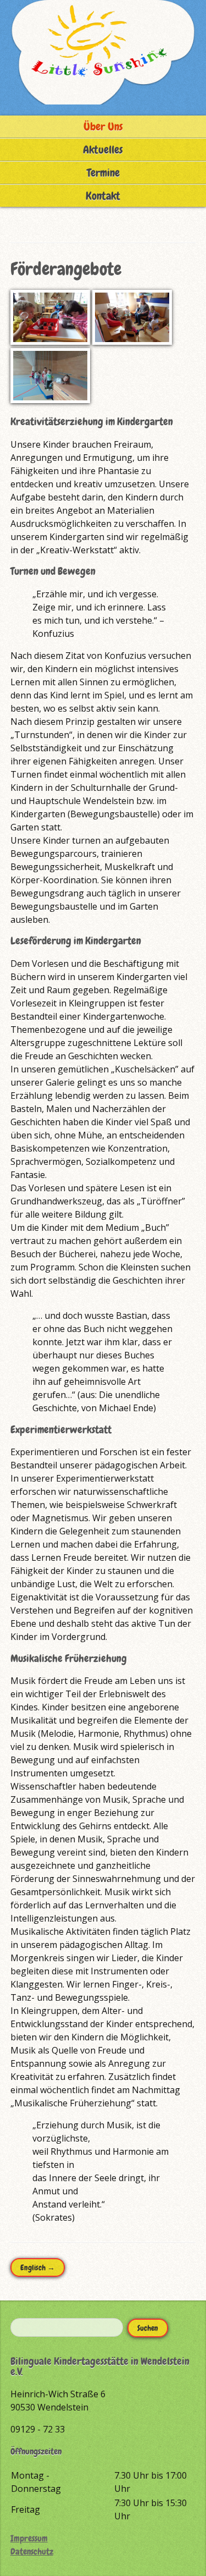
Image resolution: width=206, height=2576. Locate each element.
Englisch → (38, 2267)
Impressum (29, 2538)
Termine (103, 173)
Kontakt (103, 196)
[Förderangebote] (50, 342)
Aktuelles (103, 150)
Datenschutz (32, 2552)
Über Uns (103, 126)
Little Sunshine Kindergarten (103, 52)
